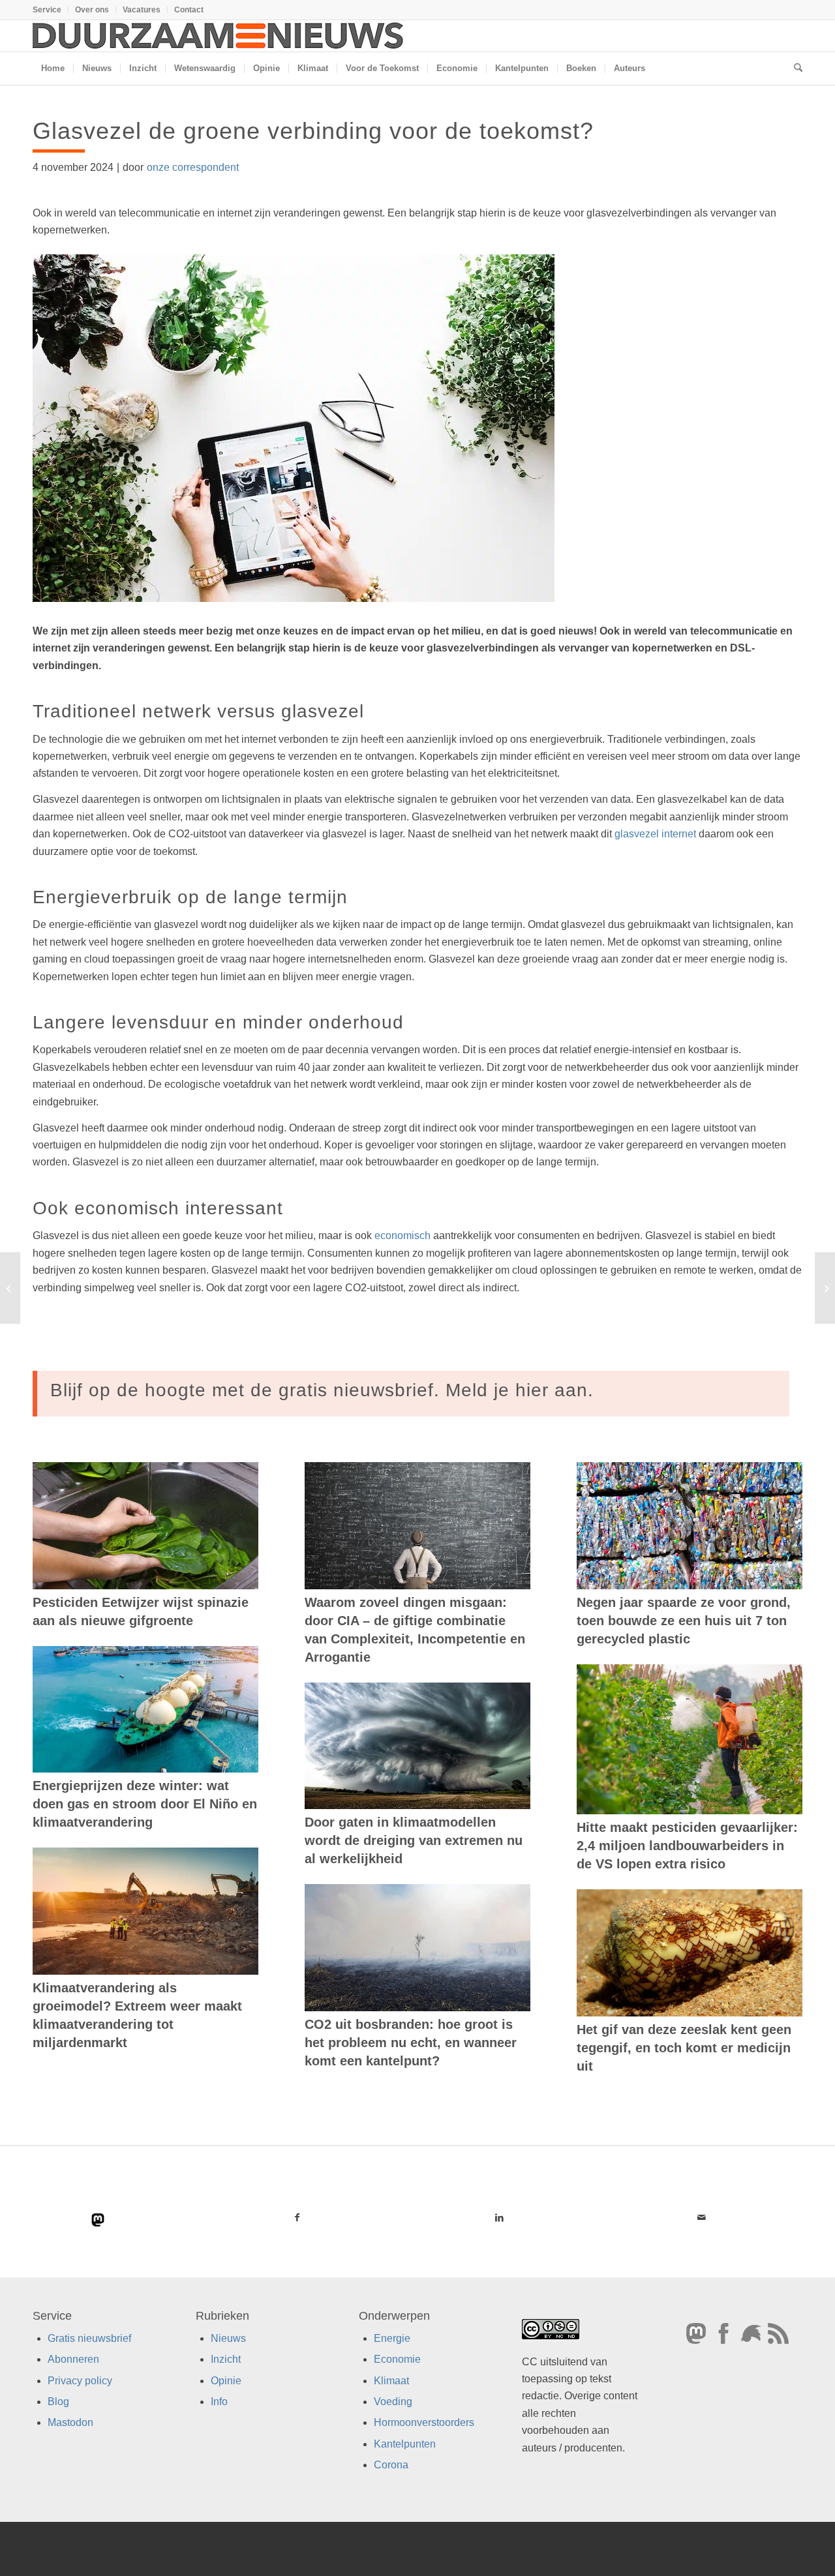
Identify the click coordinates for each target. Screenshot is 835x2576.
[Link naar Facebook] (297, 2217)
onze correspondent (193, 167)
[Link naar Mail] (701, 2217)
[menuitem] (51, 10)
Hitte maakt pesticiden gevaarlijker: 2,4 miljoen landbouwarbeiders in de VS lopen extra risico (687, 1846)
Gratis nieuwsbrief (89, 2338)
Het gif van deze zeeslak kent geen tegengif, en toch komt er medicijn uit (684, 2048)
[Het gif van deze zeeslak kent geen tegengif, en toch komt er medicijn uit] (690, 1953)
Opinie (226, 2381)
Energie (392, 2338)
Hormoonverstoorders (424, 2423)
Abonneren (73, 2360)
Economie (397, 2360)
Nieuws (228, 2338)
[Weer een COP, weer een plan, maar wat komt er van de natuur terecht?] (10, 1288)
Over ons (92, 10)
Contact (189, 10)
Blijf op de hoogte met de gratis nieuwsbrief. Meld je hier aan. (322, 1390)
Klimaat (391, 2381)
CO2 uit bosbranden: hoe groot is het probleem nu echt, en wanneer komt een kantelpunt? (411, 2043)
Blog (58, 2402)
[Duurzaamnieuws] (219, 36)
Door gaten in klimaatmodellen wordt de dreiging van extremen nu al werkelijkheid (414, 1840)
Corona (391, 2465)
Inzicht (226, 2360)
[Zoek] (794, 68)
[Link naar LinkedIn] (499, 2217)
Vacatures (142, 10)
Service (47, 10)
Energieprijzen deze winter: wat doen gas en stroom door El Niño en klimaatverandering (145, 1804)
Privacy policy (80, 2381)
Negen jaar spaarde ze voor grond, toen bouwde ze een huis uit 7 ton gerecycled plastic (684, 1621)
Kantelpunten (405, 2444)
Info (219, 2402)
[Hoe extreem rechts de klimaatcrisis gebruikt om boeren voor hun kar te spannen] (825, 1288)
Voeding (393, 2402)
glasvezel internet (655, 834)
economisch (402, 1236)
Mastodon (70, 2423)
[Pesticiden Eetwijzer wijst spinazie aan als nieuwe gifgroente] (145, 1526)
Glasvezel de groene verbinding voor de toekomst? (313, 131)
